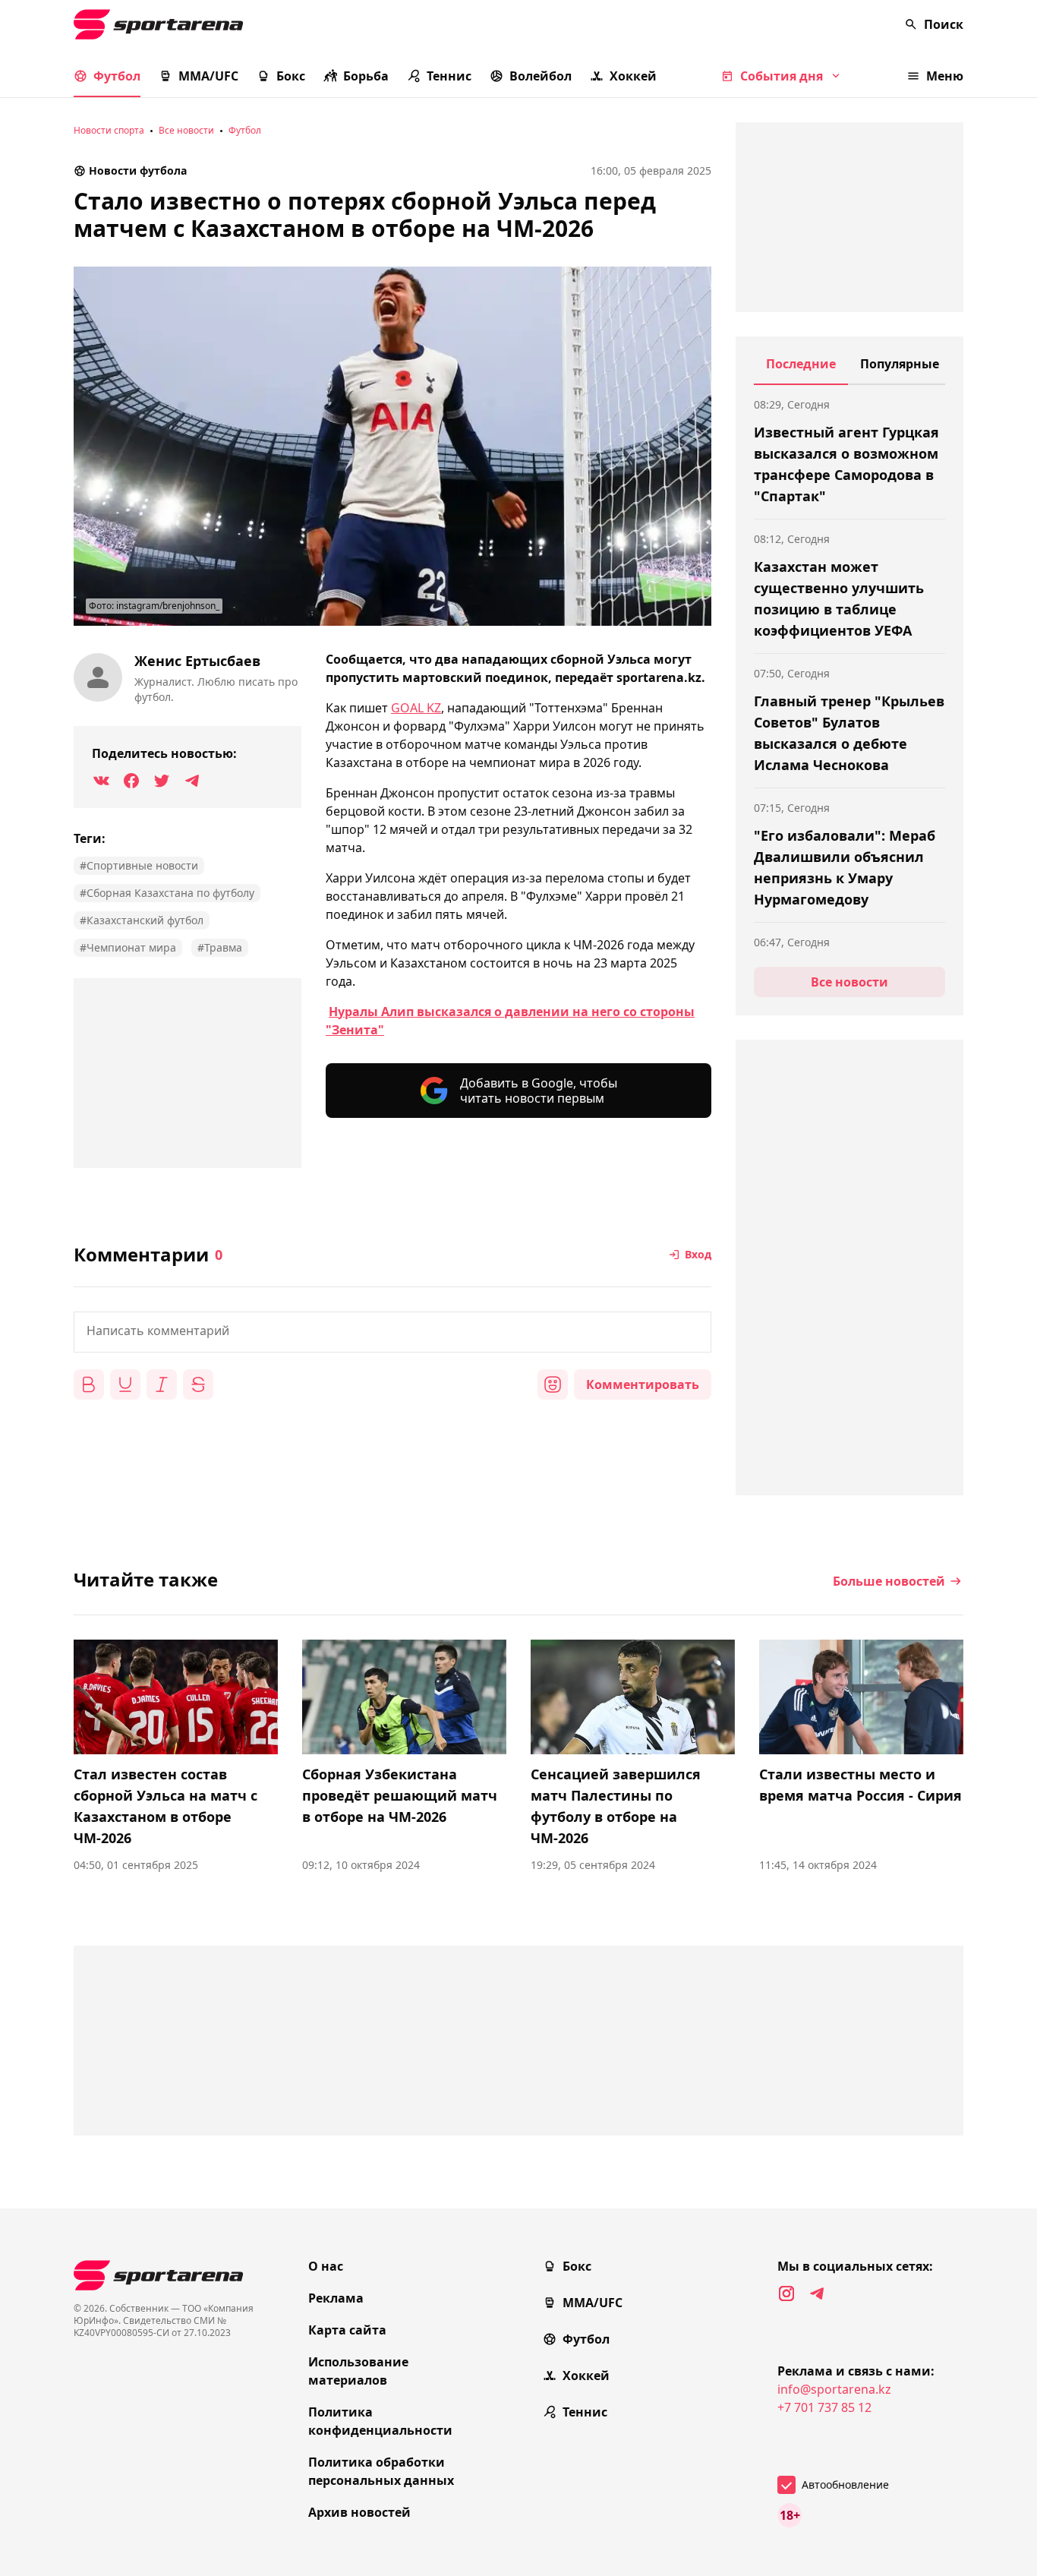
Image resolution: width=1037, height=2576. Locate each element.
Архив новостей (359, 2512)
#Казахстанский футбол (142, 920)
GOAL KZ (416, 708)
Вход (698, 1254)
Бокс (291, 76)
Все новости (186, 130)
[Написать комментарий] (392, 1332)
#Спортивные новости (139, 865)
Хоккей (633, 76)
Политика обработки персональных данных (381, 2471)
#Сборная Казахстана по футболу (167, 893)
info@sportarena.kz (834, 2389)
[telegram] (817, 2293)
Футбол (117, 76)
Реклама (336, 2298)
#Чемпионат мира (128, 947)
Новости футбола (138, 170)
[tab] (801, 370)
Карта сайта (347, 2330)
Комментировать (643, 1384)
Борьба (366, 76)
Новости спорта (109, 130)
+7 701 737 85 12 (824, 2407)
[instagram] (786, 2293)
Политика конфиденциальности (380, 2421)
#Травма (220, 947)
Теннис (449, 76)
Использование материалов (358, 2371)
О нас (326, 2266)
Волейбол (541, 76)
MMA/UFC (208, 76)
